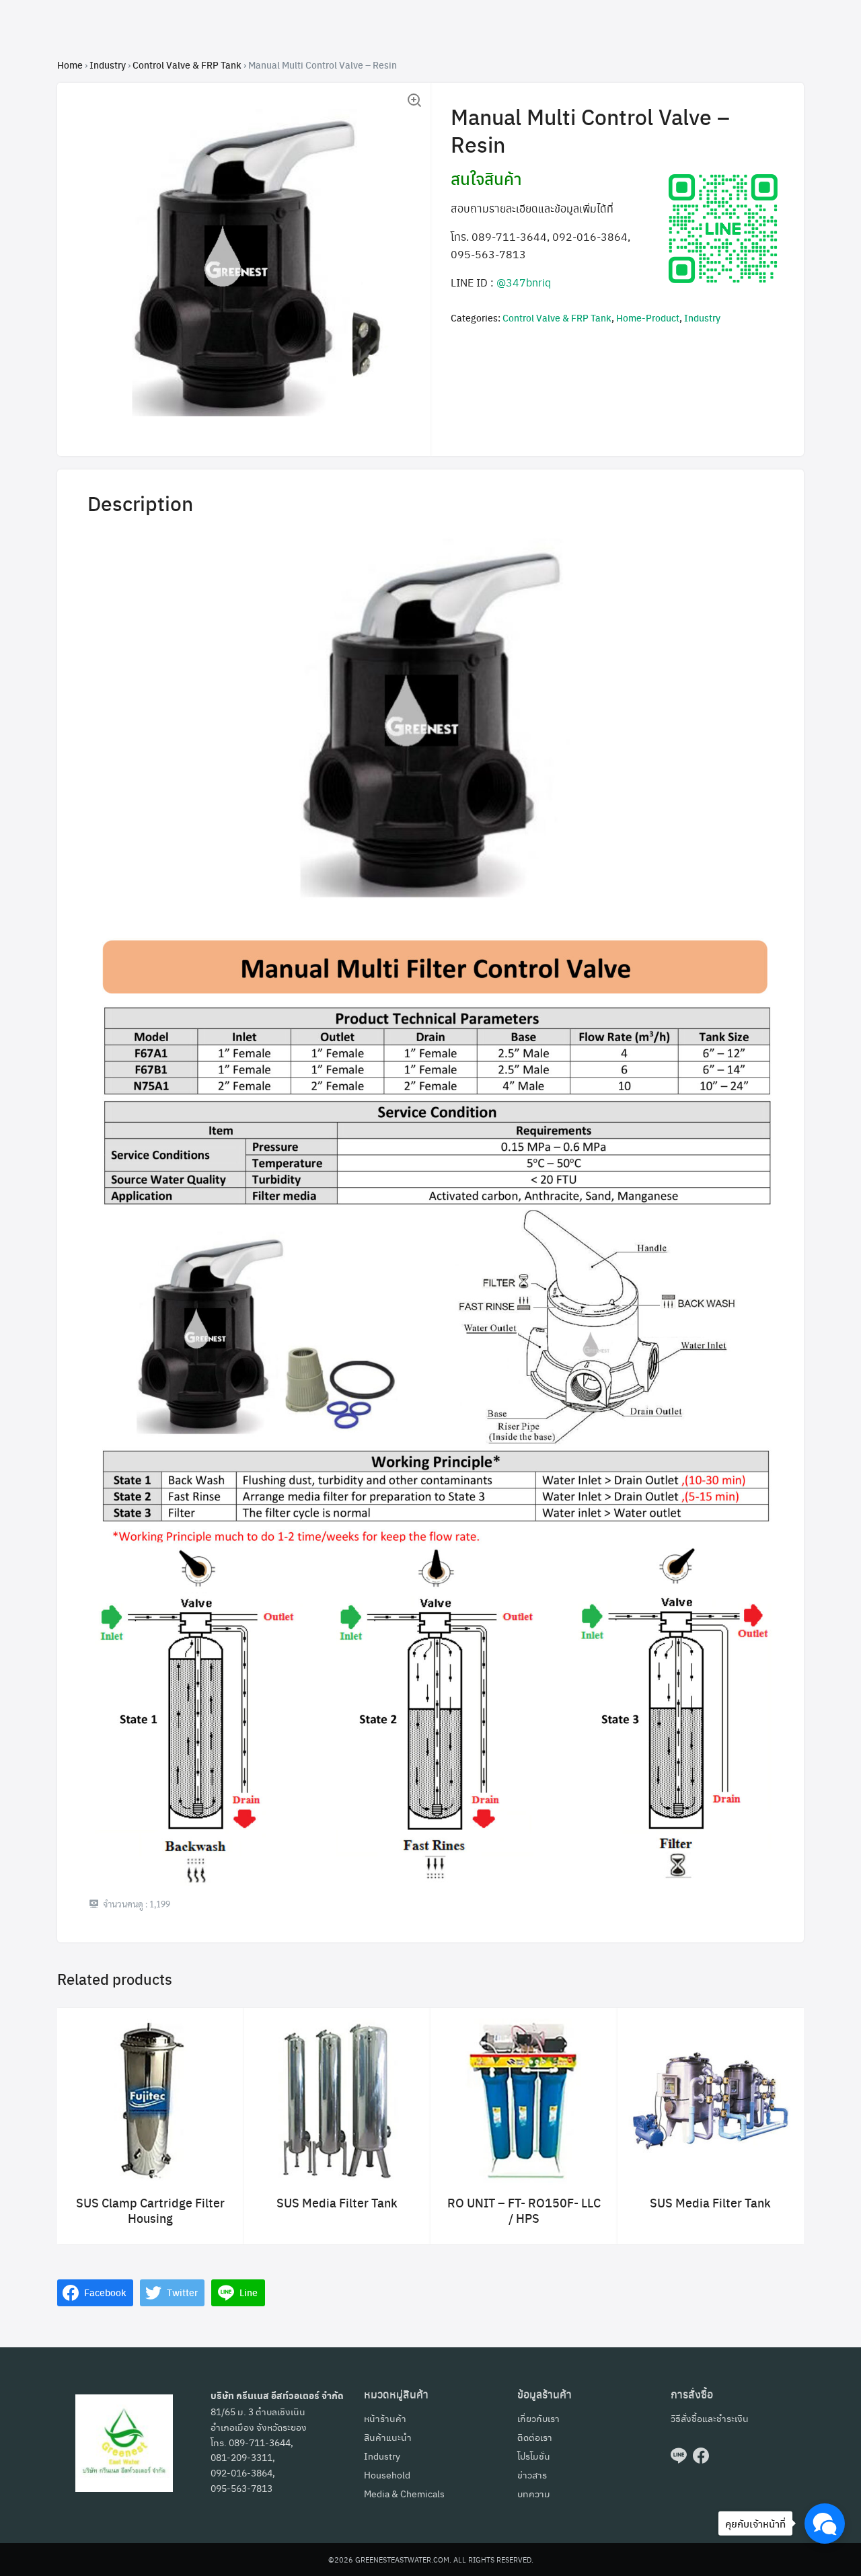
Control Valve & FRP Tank (187, 65)
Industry (108, 65)
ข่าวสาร (532, 2474)
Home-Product (648, 317)
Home (70, 65)
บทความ (534, 2493)
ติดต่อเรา (535, 2437)
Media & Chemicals (404, 2493)
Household (387, 2474)
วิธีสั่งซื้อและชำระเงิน (710, 2418)
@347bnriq (524, 282)
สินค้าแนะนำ (388, 2437)
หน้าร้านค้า (385, 2418)
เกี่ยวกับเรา (538, 2418)
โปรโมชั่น (534, 2456)
